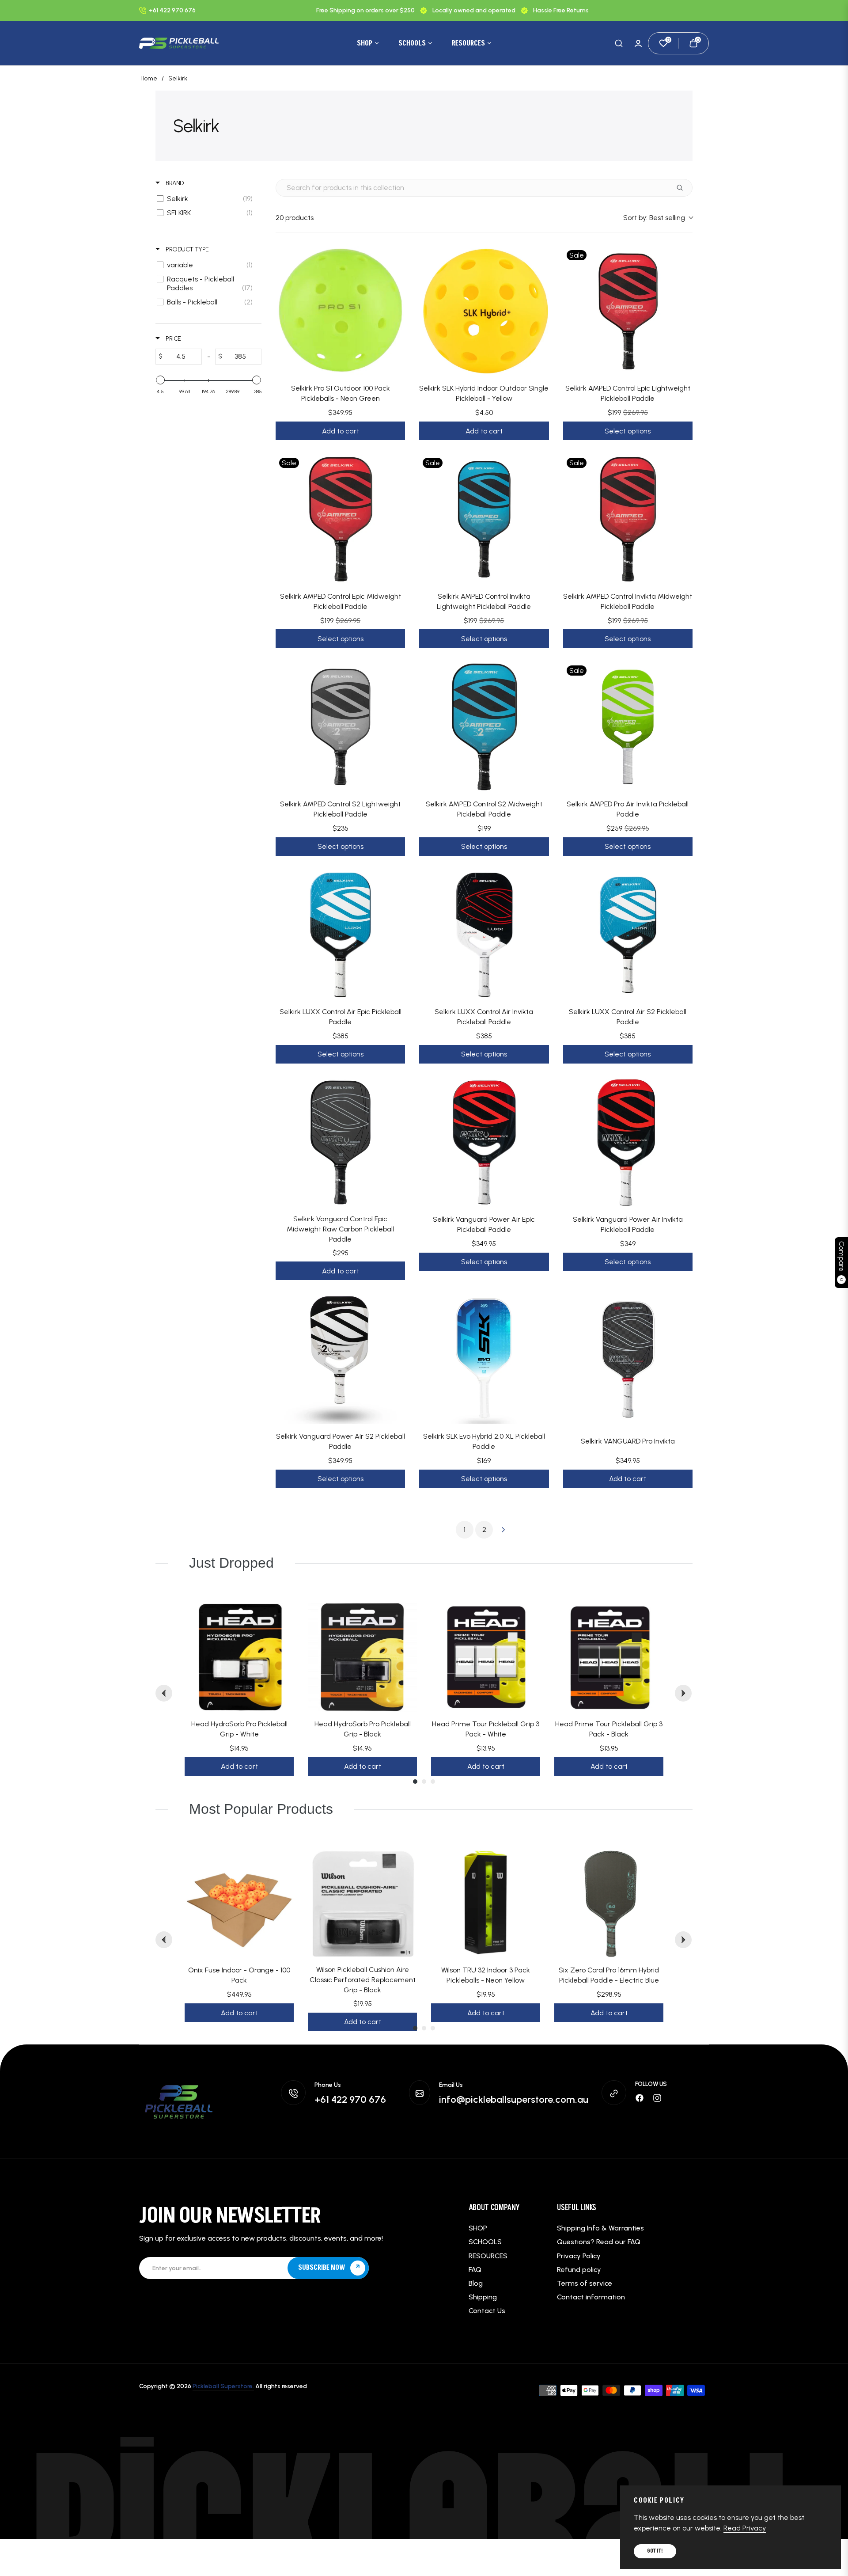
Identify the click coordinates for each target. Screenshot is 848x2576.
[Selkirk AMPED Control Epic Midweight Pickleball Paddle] (340, 519)
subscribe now (322, 2268)
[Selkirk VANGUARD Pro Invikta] (628, 1359)
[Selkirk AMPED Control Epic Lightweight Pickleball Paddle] (628, 311)
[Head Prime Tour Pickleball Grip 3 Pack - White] (486, 1657)
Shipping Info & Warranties (600, 2228)
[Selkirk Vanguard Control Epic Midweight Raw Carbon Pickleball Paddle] (340, 1142)
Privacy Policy (579, 2256)
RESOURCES (488, 2256)
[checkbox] (207, 199)
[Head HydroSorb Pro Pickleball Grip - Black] (362, 1657)
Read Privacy (745, 2528)
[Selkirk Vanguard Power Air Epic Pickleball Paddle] (484, 1142)
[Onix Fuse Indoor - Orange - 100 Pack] (239, 1903)
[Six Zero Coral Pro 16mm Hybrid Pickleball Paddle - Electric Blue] (609, 1903)
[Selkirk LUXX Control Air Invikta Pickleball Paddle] (484, 935)
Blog (476, 2283)
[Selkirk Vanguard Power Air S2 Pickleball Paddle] (340, 1359)
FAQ (475, 2270)
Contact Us (487, 2311)
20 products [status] (295, 218)
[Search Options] (683, 188)
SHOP (478, 2228)
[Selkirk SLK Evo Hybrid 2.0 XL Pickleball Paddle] (484, 1359)
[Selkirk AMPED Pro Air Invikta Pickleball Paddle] (628, 727)
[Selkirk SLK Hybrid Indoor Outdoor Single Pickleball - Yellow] (484, 311)
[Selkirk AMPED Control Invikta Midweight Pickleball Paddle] (628, 519)
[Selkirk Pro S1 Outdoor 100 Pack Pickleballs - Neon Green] (340, 311)
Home (149, 78)
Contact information (591, 2297)
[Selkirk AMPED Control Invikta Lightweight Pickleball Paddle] (484, 519)
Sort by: (654, 218)
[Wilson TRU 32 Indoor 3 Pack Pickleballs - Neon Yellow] (486, 1903)
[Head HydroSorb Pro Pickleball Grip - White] (239, 1657)
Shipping (483, 2297)
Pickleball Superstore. (223, 2386)
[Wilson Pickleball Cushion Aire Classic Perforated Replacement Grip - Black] (362, 1903)
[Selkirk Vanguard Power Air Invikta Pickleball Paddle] (628, 1142)
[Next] (683, 1693)
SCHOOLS (485, 2242)
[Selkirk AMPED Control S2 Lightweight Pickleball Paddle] (340, 727)
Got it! (655, 2551)
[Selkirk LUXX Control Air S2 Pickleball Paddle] (628, 935)
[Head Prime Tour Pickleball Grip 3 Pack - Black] (609, 1657)
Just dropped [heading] (231, 1563)
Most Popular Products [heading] (261, 1809)
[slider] (160, 380)
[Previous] (164, 1693)
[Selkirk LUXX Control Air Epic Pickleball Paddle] (340, 935)
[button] (619, 43)
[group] (239, 1694)
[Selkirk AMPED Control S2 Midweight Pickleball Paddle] (484, 727)
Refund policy (579, 2270)
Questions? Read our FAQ (599, 2242)
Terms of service (585, 2283)
